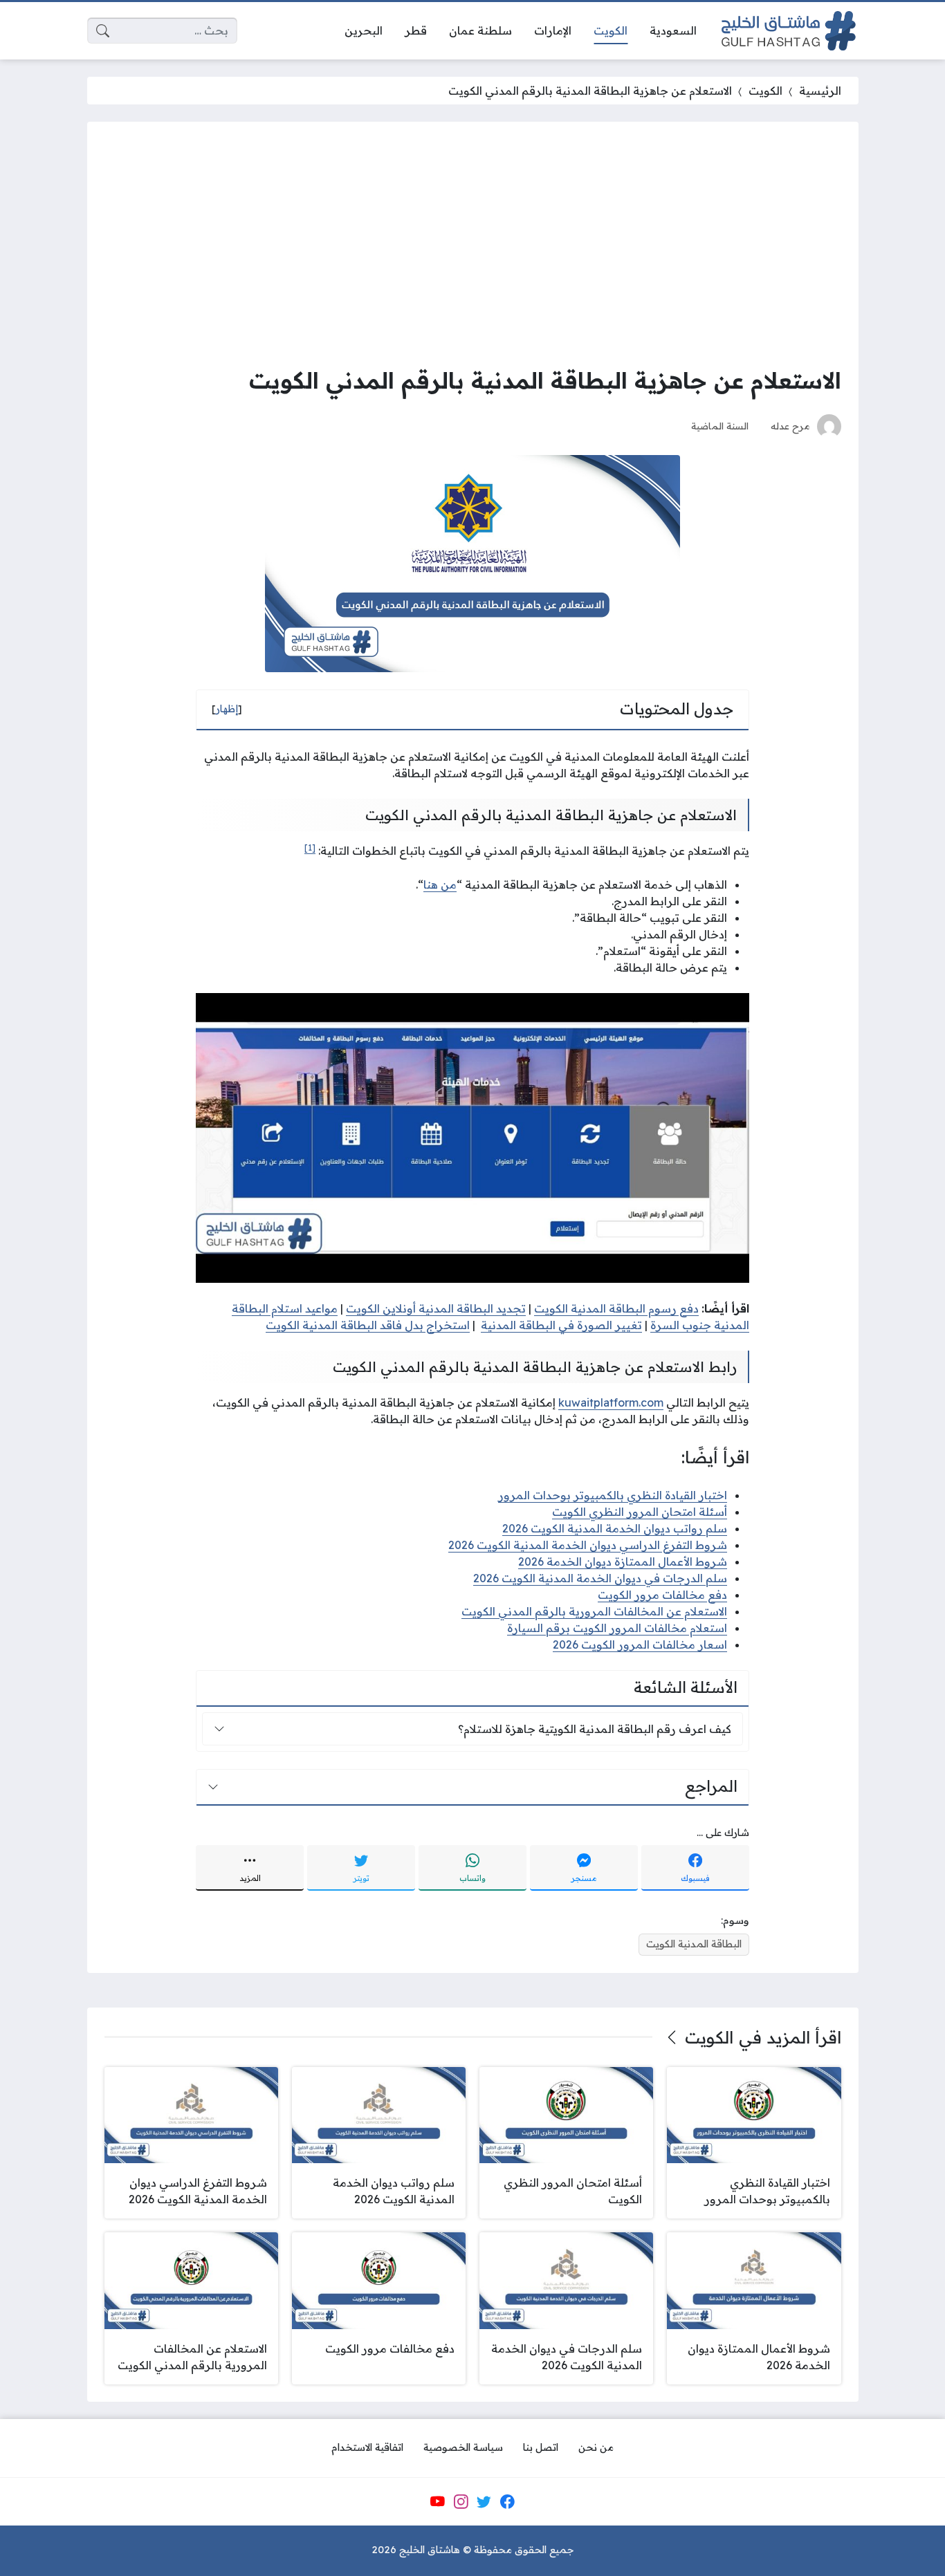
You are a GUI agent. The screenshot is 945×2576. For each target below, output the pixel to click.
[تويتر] (484, 2501)
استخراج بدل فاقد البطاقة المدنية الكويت (368, 1325)
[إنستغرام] (461, 2501)
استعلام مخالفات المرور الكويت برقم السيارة (617, 1628)
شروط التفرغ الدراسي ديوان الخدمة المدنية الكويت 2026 (588, 1545)
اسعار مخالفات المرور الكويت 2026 (640, 1644)
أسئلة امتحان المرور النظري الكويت (640, 1512)
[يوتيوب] (437, 2501)
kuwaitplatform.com (611, 1402)
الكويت (765, 91)
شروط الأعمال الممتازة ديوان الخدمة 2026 (623, 1562)
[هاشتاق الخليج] (789, 31)
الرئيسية (820, 91)
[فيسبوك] (507, 2501)
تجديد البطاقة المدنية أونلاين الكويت (436, 1308)
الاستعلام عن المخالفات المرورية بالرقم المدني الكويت (594, 1611)
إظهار (227, 709)
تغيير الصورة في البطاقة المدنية (561, 1325)
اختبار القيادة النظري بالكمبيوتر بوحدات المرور (613, 1495)
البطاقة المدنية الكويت (694, 1944)
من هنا (440, 884)
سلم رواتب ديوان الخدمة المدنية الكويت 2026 (615, 1528)
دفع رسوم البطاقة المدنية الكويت (616, 1308)
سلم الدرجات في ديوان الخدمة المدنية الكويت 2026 (600, 1578)
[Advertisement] (473, 243)
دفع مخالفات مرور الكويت (662, 1595)
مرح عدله (790, 426)
